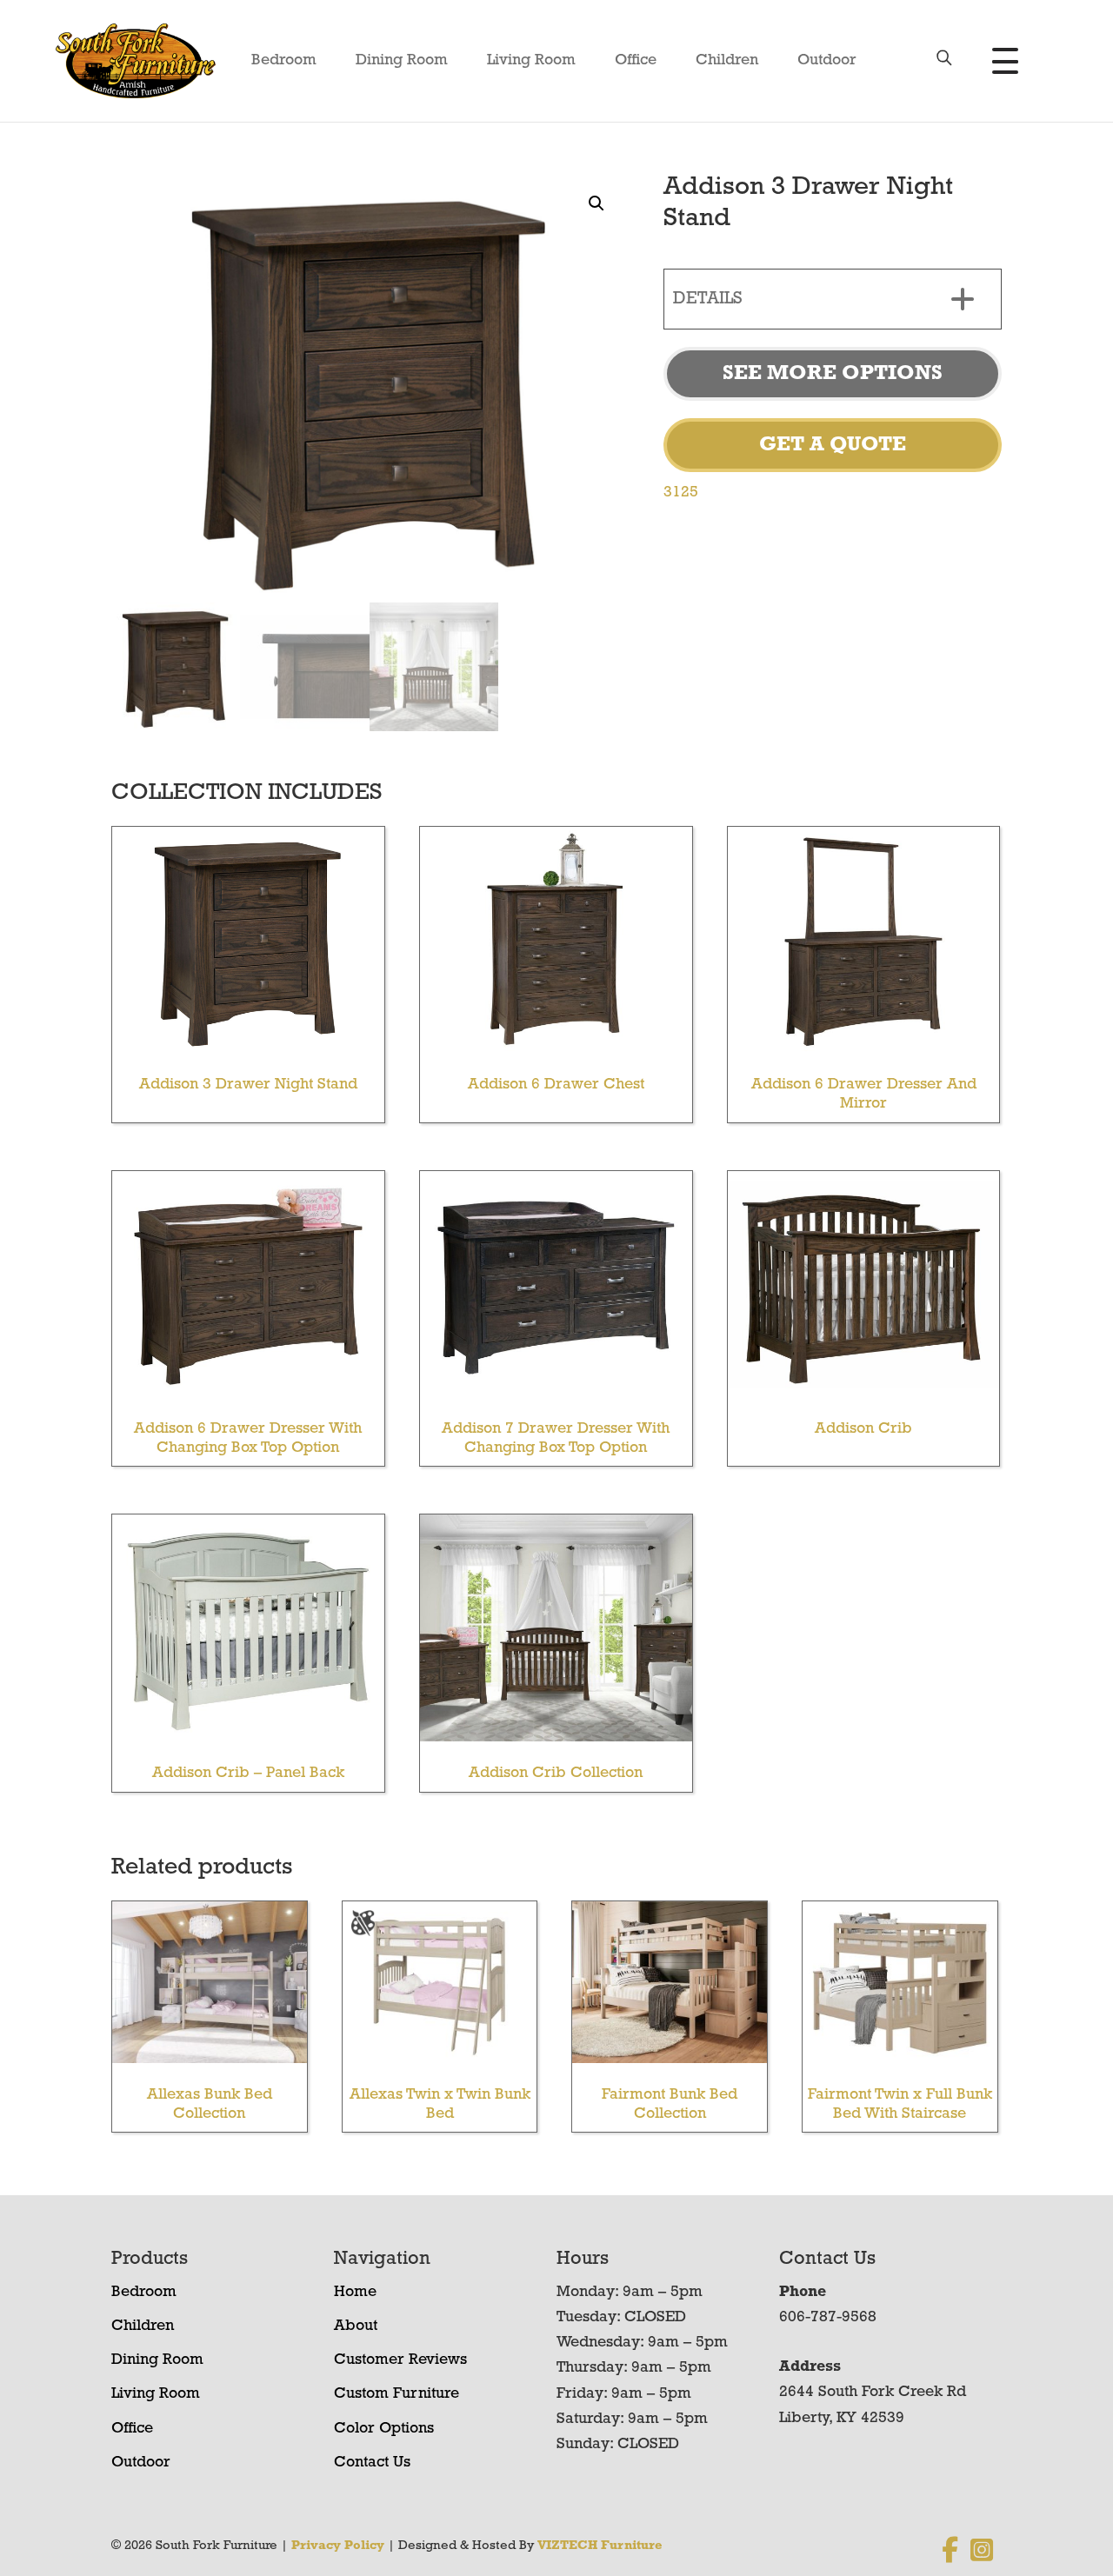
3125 (681, 493)
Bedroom (284, 61)
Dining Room (402, 61)
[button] (596, 203)
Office (636, 61)
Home (355, 2293)
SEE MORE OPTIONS (833, 374)
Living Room (531, 61)
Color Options (384, 2429)
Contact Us (372, 2463)
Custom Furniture (397, 2394)
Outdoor (827, 61)
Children (727, 61)
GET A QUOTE (833, 445)
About (356, 2326)
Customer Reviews (400, 2360)
